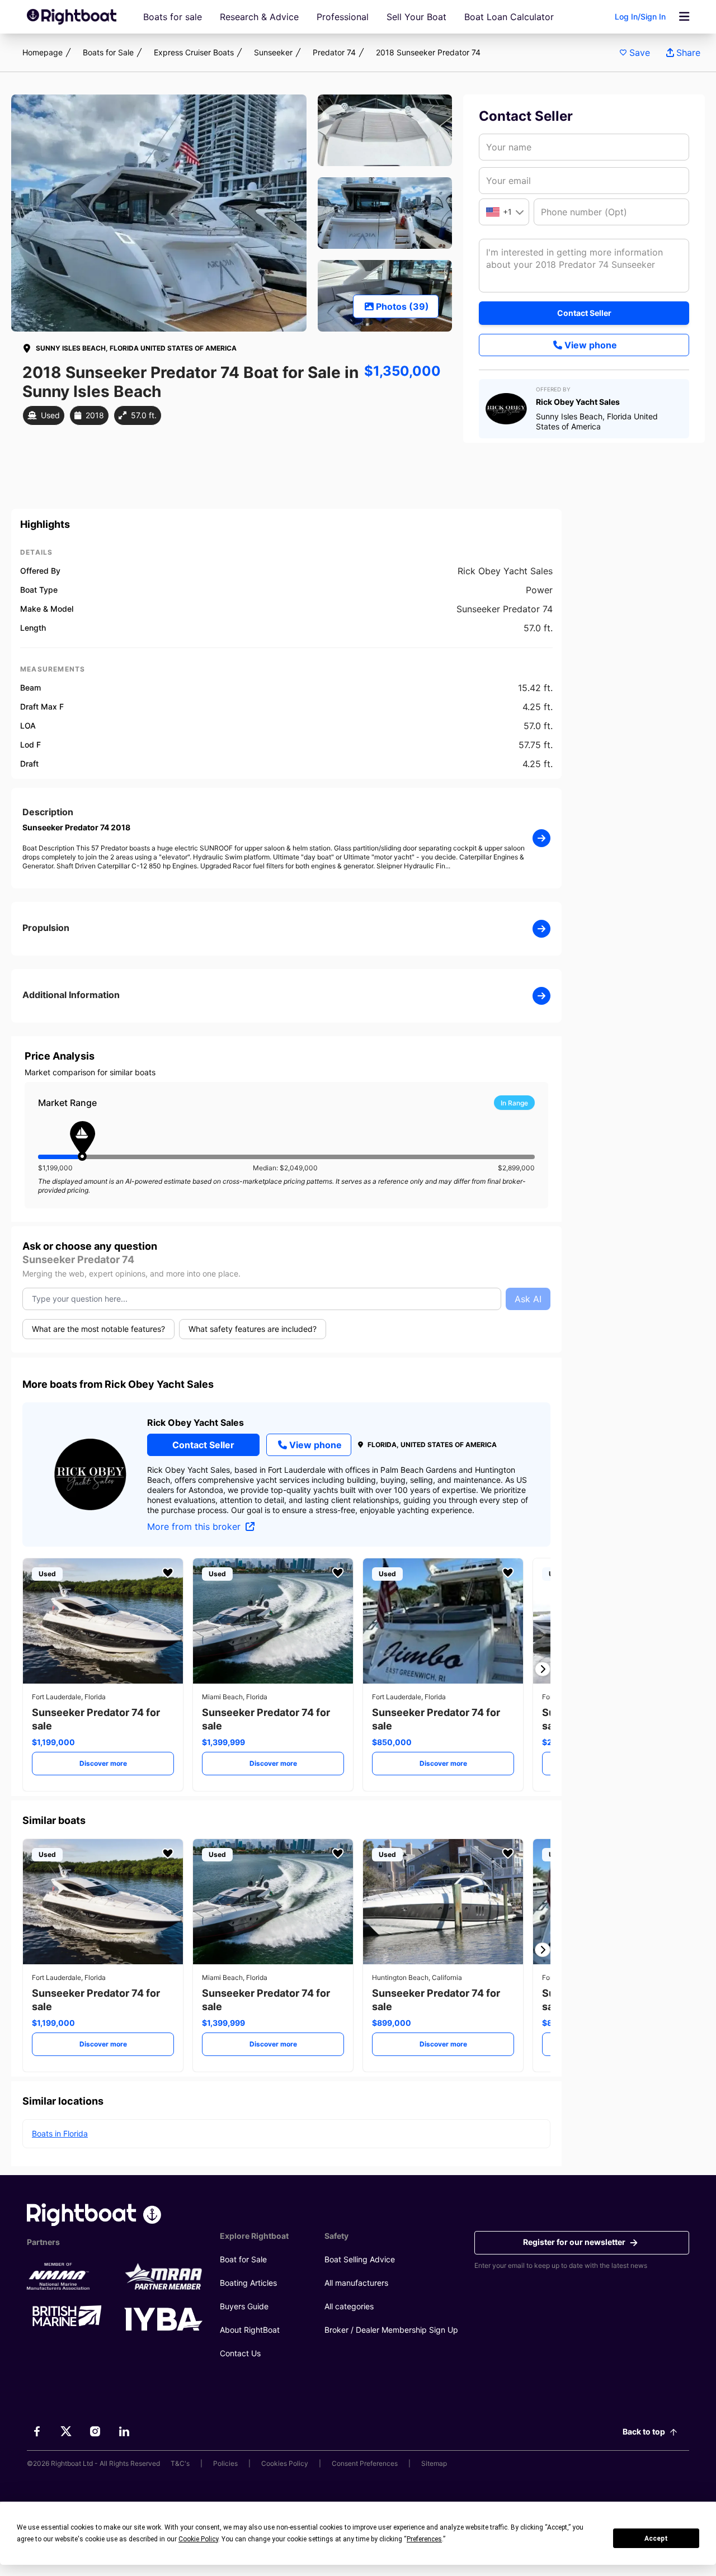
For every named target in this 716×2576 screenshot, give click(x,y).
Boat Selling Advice (360, 2259)
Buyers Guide (244, 2306)
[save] (168, 1573)
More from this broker (195, 1526)
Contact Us (240, 2353)
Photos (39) (402, 306)
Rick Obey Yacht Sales (196, 1422)
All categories (349, 2306)
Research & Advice (259, 17)
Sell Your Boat (416, 17)
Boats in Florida (60, 2133)
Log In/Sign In (640, 16)
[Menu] (684, 17)
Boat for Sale (243, 2259)
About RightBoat (250, 2330)
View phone (591, 345)
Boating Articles (248, 2283)
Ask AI (528, 1299)
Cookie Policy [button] (198, 2539)
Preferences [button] (424, 2539)
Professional (343, 17)
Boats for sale (173, 17)
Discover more (103, 1763)
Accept (656, 2539)
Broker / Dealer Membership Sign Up (391, 2330)
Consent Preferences (365, 2463)
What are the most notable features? (98, 1329)
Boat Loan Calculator (509, 17)
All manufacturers (356, 2283)
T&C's (180, 2463)
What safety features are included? (253, 1329)
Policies (225, 2463)
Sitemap (434, 2463)
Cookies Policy (285, 2463)
